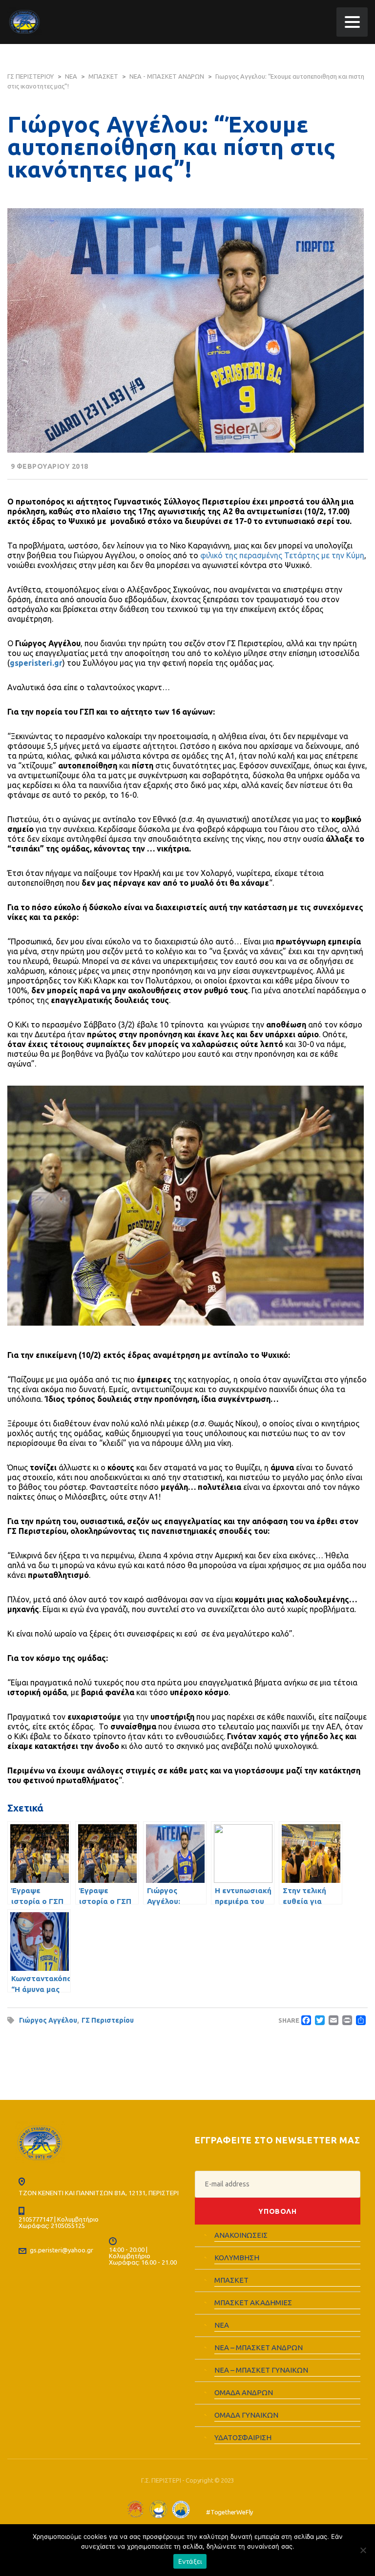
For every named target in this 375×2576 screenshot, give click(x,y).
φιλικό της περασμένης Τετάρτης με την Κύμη (282, 555)
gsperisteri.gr (36, 663)
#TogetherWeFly (229, 2512)
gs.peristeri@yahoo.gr (62, 2250)
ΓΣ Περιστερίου (108, 2020)
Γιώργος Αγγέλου (48, 2020)
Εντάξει (190, 2561)
